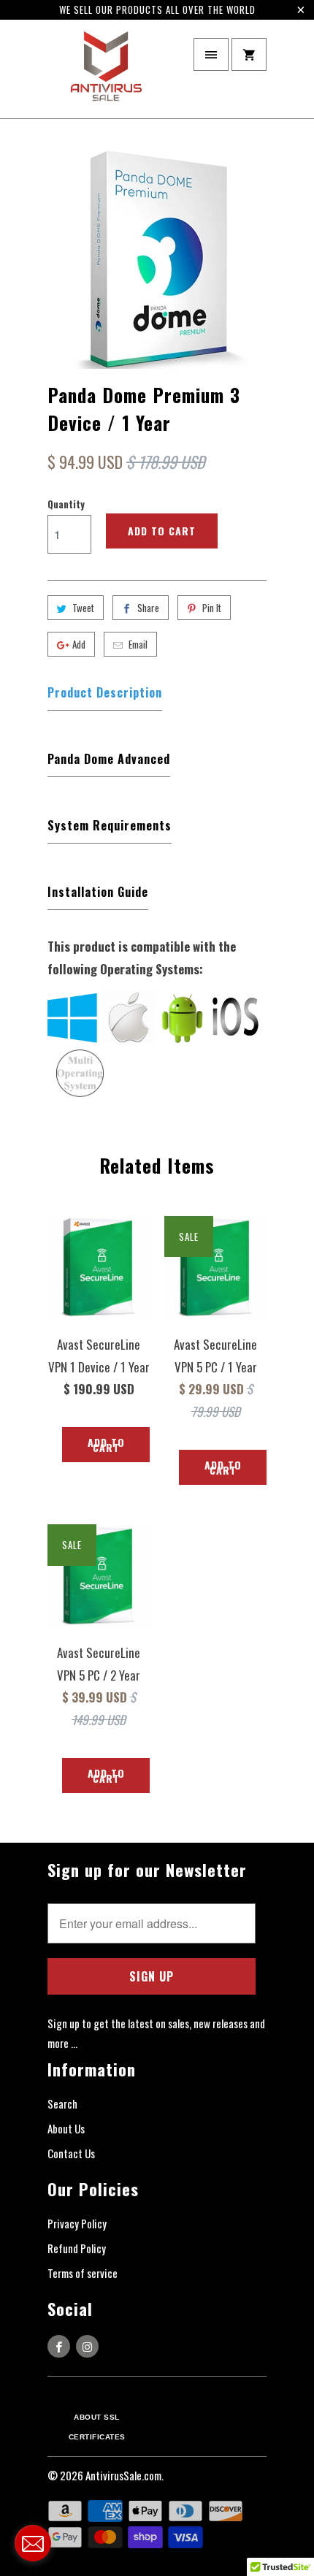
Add (79, 644)
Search (62, 2103)
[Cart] (249, 54)
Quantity (66, 504)
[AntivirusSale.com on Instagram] (87, 2346)
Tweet (83, 608)
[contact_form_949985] (33, 2543)
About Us (66, 2128)
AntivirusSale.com (123, 2475)
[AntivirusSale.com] (106, 74)
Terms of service (83, 2273)
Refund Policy (77, 2248)
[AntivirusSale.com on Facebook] (59, 2346)
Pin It (212, 608)
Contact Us (71, 2153)
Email (138, 644)
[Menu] (211, 54)
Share (148, 608)
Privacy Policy (77, 2223)
